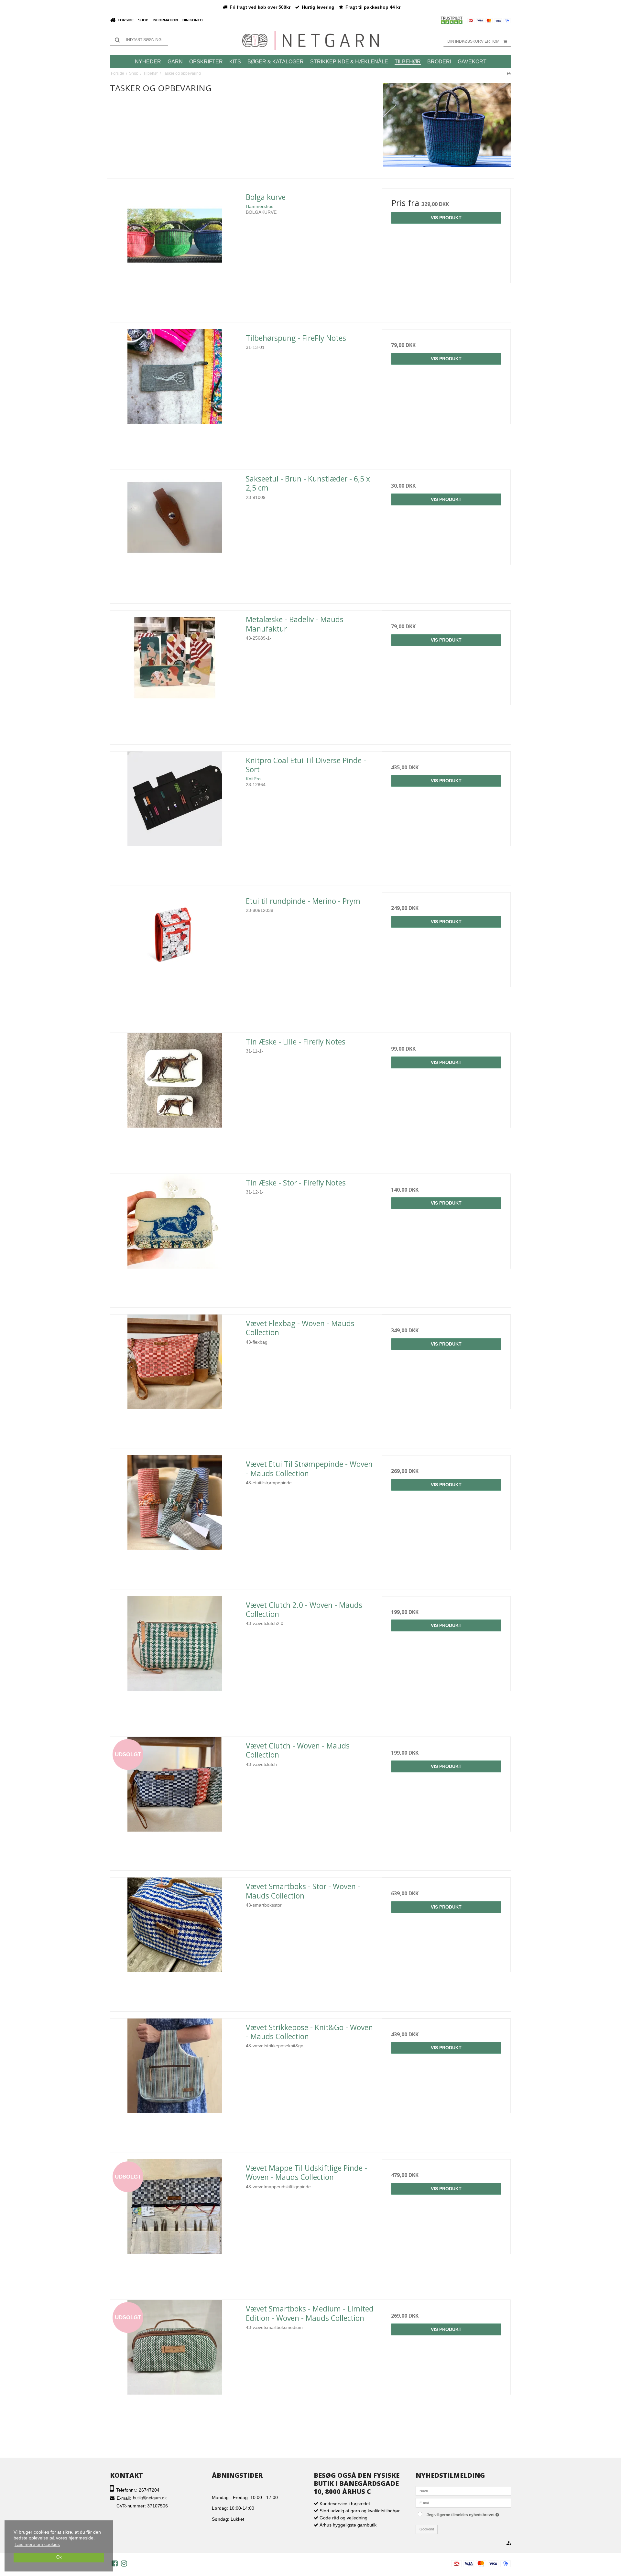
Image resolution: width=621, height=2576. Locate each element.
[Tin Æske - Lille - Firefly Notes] (175, 1097)
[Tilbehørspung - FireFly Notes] (175, 394)
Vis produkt (446, 218)
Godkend (427, 2529)
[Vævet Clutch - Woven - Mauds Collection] (175, 1801)
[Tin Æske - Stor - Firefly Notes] (175, 1238)
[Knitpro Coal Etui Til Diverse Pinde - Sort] (175, 816)
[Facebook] (115, 2563)
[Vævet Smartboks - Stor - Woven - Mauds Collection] (175, 1942)
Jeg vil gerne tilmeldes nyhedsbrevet (468, 2514)
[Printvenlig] (509, 73)
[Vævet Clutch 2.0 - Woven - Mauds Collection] (175, 1661)
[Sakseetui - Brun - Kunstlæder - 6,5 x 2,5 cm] (175, 534)
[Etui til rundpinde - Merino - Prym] (175, 957)
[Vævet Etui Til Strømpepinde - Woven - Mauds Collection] (175, 1520)
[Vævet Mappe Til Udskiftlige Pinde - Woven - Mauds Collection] (175, 2224)
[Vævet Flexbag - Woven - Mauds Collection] (175, 1379)
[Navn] (463, 2490)
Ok (59, 2557)
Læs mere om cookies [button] (37, 2544)
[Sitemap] (509, 2544)
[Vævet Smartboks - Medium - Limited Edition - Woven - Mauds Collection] (175, 2364)
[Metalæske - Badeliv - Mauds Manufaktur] (175, 675)
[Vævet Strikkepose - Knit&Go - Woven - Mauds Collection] (175, 2083)
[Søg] (139, 40)
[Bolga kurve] (175, 253)
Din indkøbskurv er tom (473, 41)
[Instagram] (124, 2563)
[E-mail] (463, 2502)
